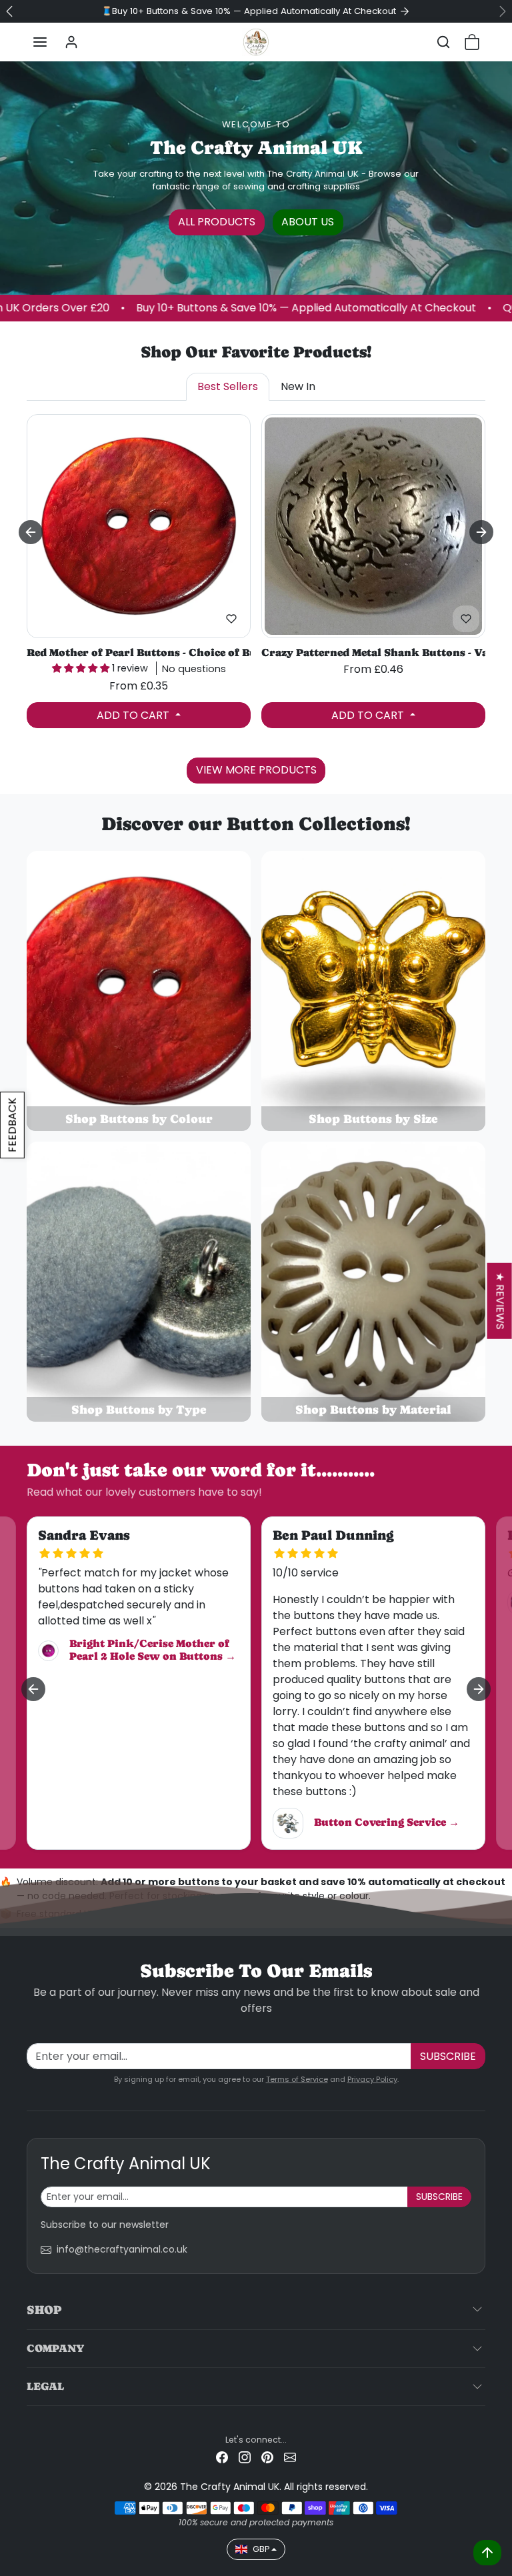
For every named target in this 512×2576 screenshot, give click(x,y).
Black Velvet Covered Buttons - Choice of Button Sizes (139, 653)
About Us (308, 222)
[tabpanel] (256, 596)
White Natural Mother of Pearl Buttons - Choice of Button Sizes (373, 653)
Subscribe (448, 2056)
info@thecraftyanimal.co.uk (122, 2249)
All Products (217, 222)
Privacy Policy (372, 2079)
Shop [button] (44, 2310)
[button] (40, 42)
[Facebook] (222, 2457)
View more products (256, 770)
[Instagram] (245, 2457)
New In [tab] (298, 386)
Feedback (12, 1125)
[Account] (71, 42)
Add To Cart (134, 715)
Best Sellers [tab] (228, 386)
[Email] (290, 2457)
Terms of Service (297, 2079)
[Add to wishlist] (231, 619)
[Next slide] (481, 532)
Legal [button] (45, 2386)
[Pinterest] (267, 2457)
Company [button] (55, 2348)
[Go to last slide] (31, 532)
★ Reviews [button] (500, 1300)
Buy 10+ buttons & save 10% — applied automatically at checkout (209, 308)
